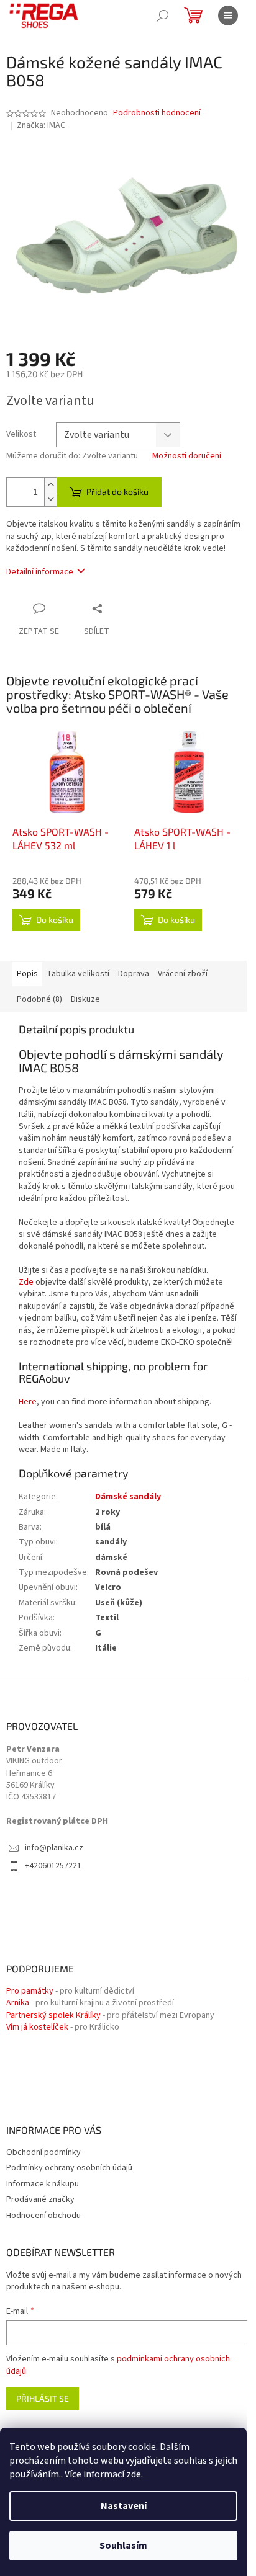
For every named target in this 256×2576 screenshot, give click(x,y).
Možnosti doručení (187, 456)
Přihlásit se (43, 2398)
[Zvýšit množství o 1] (50, 485)
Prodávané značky (40, 2199)
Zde (26, 1282)
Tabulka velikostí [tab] (78, 974)
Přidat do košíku (117, 492)
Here (28, 1402)
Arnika (18, 2003)
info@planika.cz (54, 1848)
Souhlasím (123, 2546)
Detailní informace (40, 572)
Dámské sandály (128, 1497)
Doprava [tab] (134, 974)
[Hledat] (163, 16)
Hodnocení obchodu (43, 2216)
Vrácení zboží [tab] (183, 974)
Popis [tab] (27, 974)
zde (134, 2474)
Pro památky (30, 1991)
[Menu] (228, 16)
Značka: (41, 125)
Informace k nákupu (43, 2184)
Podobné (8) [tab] (39, 999)
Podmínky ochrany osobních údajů (69, 2168)
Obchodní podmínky (43, 2152)
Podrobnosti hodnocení (157, 113)
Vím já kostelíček (37, 2027)
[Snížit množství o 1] (50, 499)
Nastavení (124, 2506)
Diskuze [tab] (85, 999)
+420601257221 (53, 1866)
